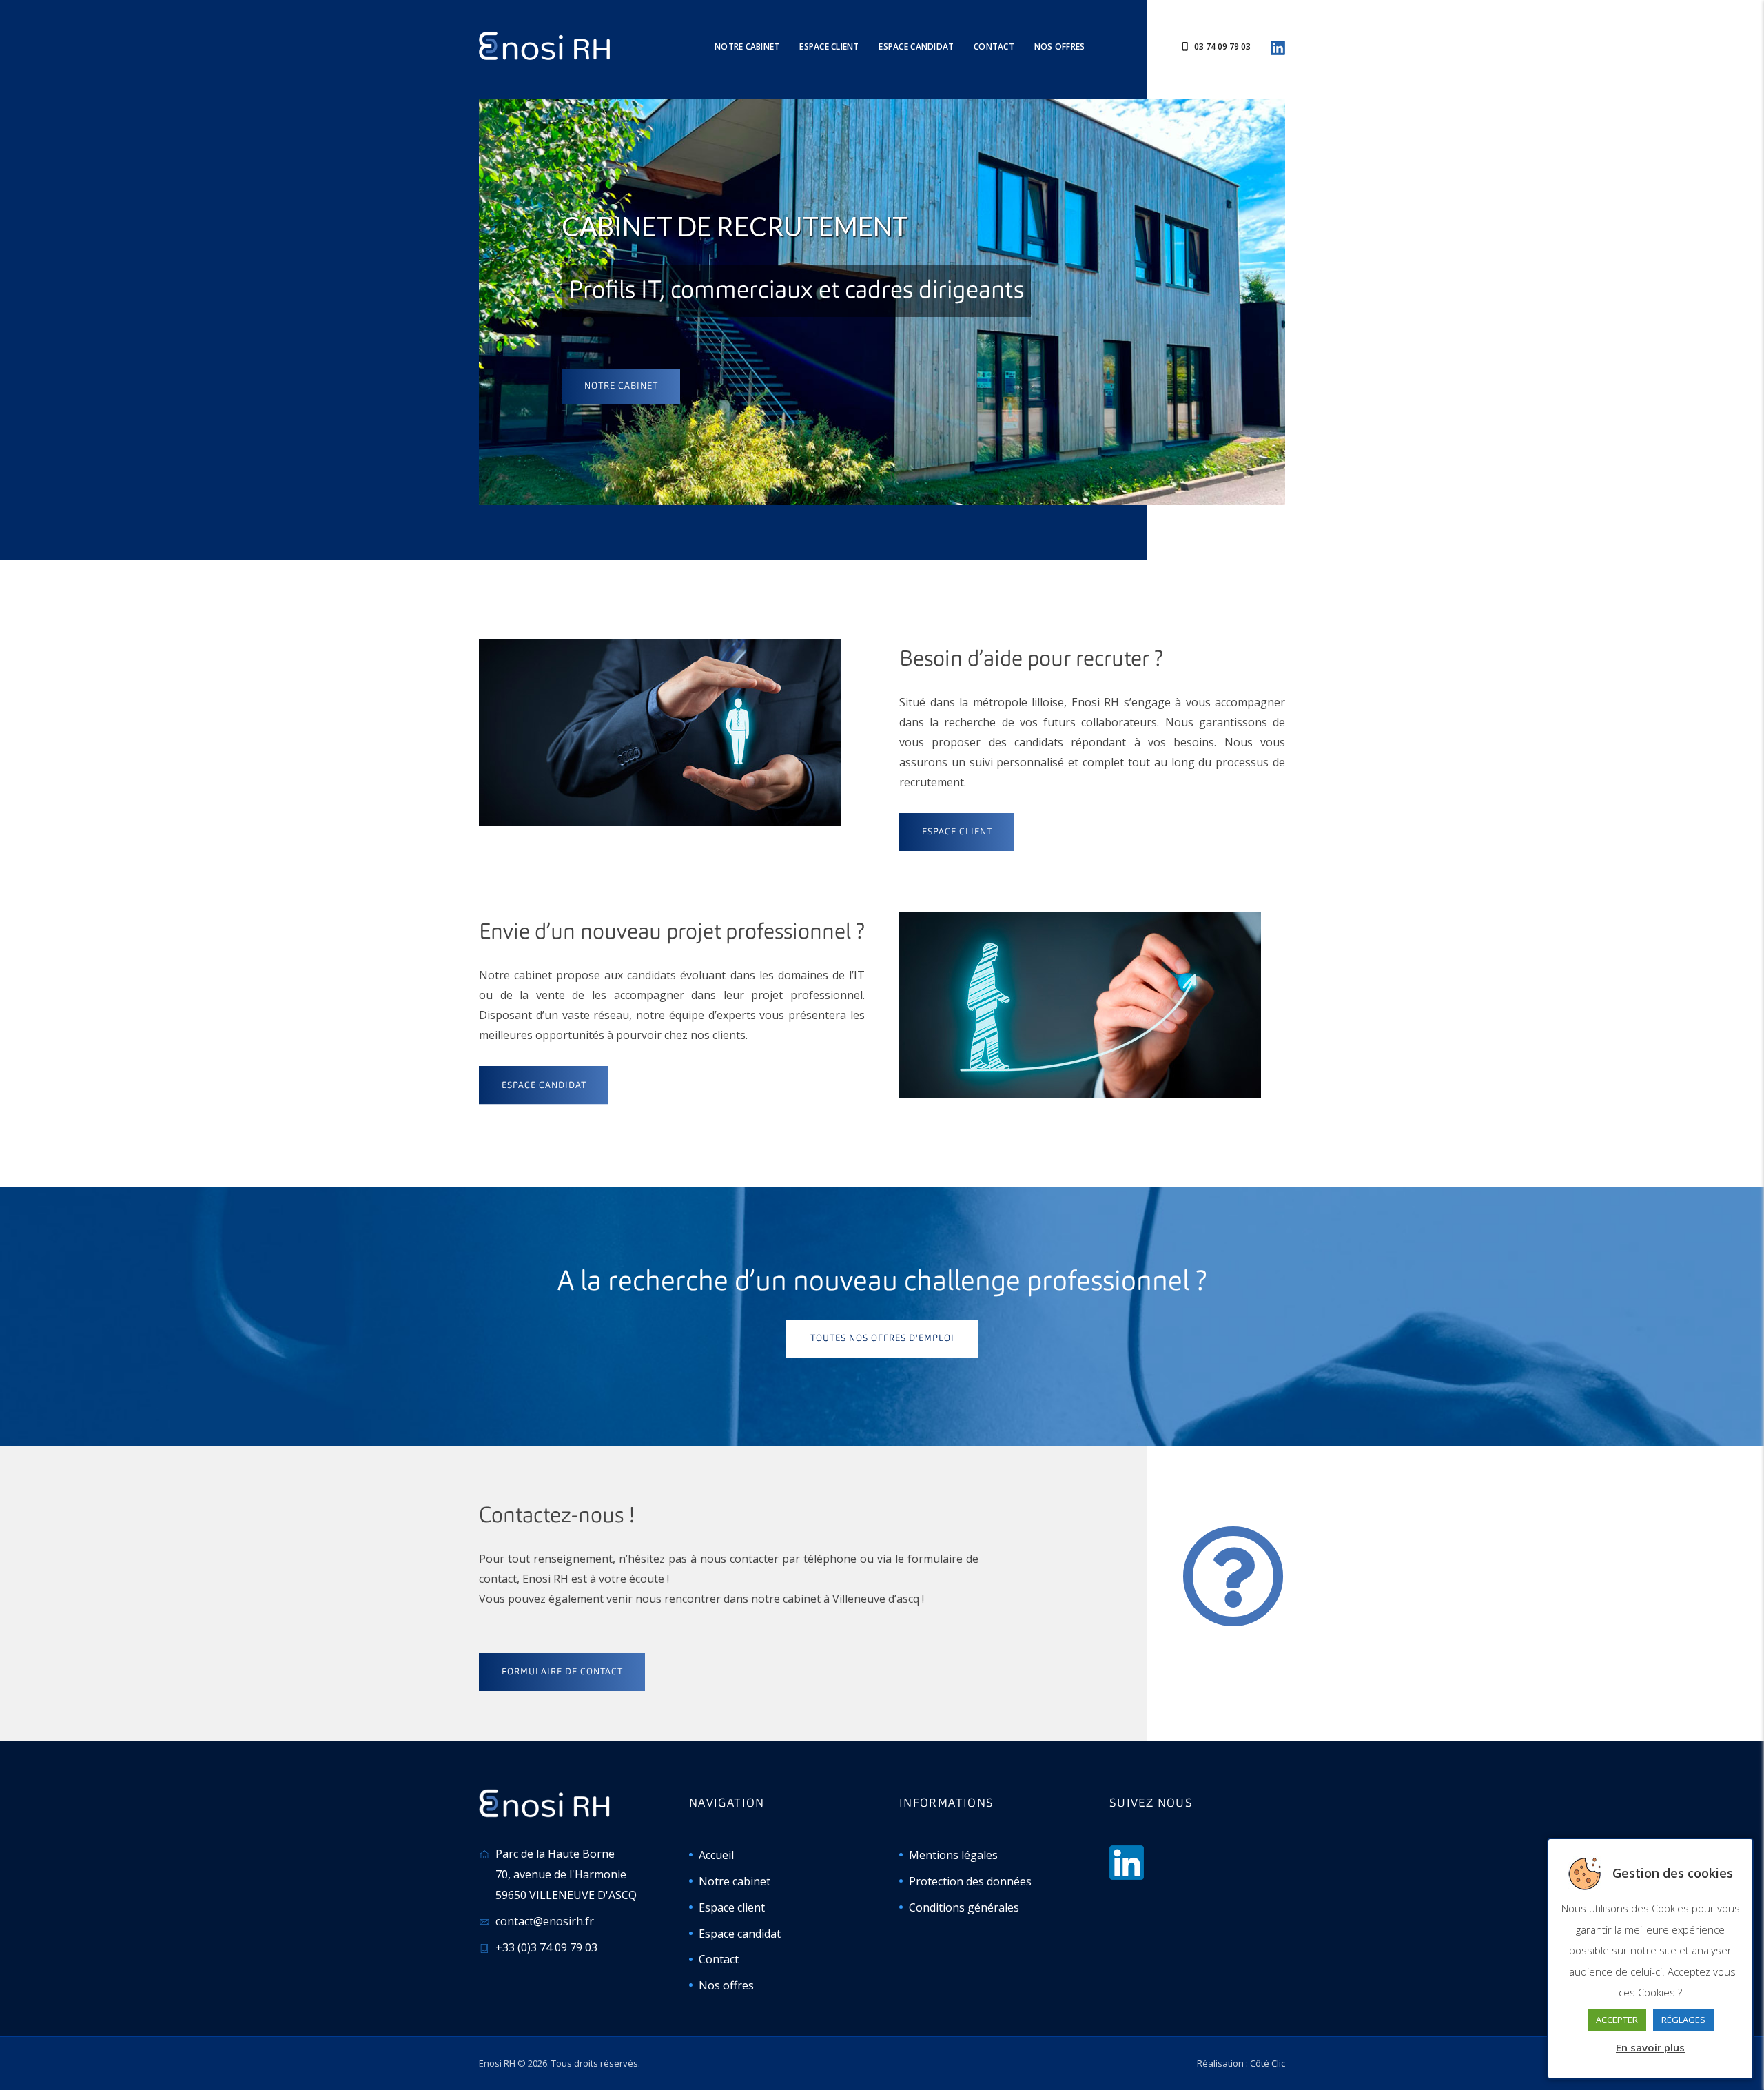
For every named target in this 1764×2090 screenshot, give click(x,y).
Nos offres (726, 1985)
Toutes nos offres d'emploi (882, 1339)
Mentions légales (953, 1855)
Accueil (716, 1855)
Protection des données (970, 1881)
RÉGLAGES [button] (1683, 2020)
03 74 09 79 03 (1222, 47)
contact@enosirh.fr (545, 1921)
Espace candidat (740, 1934)
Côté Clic (1268, 2063)
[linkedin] (1278, 47)
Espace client (732, 1907)
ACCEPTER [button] (1617, 2020)
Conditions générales (964, 1907)
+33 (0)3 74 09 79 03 (546, 1947)
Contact (719, 1959)
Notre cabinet (621, 386)
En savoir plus (1650, 2047)
